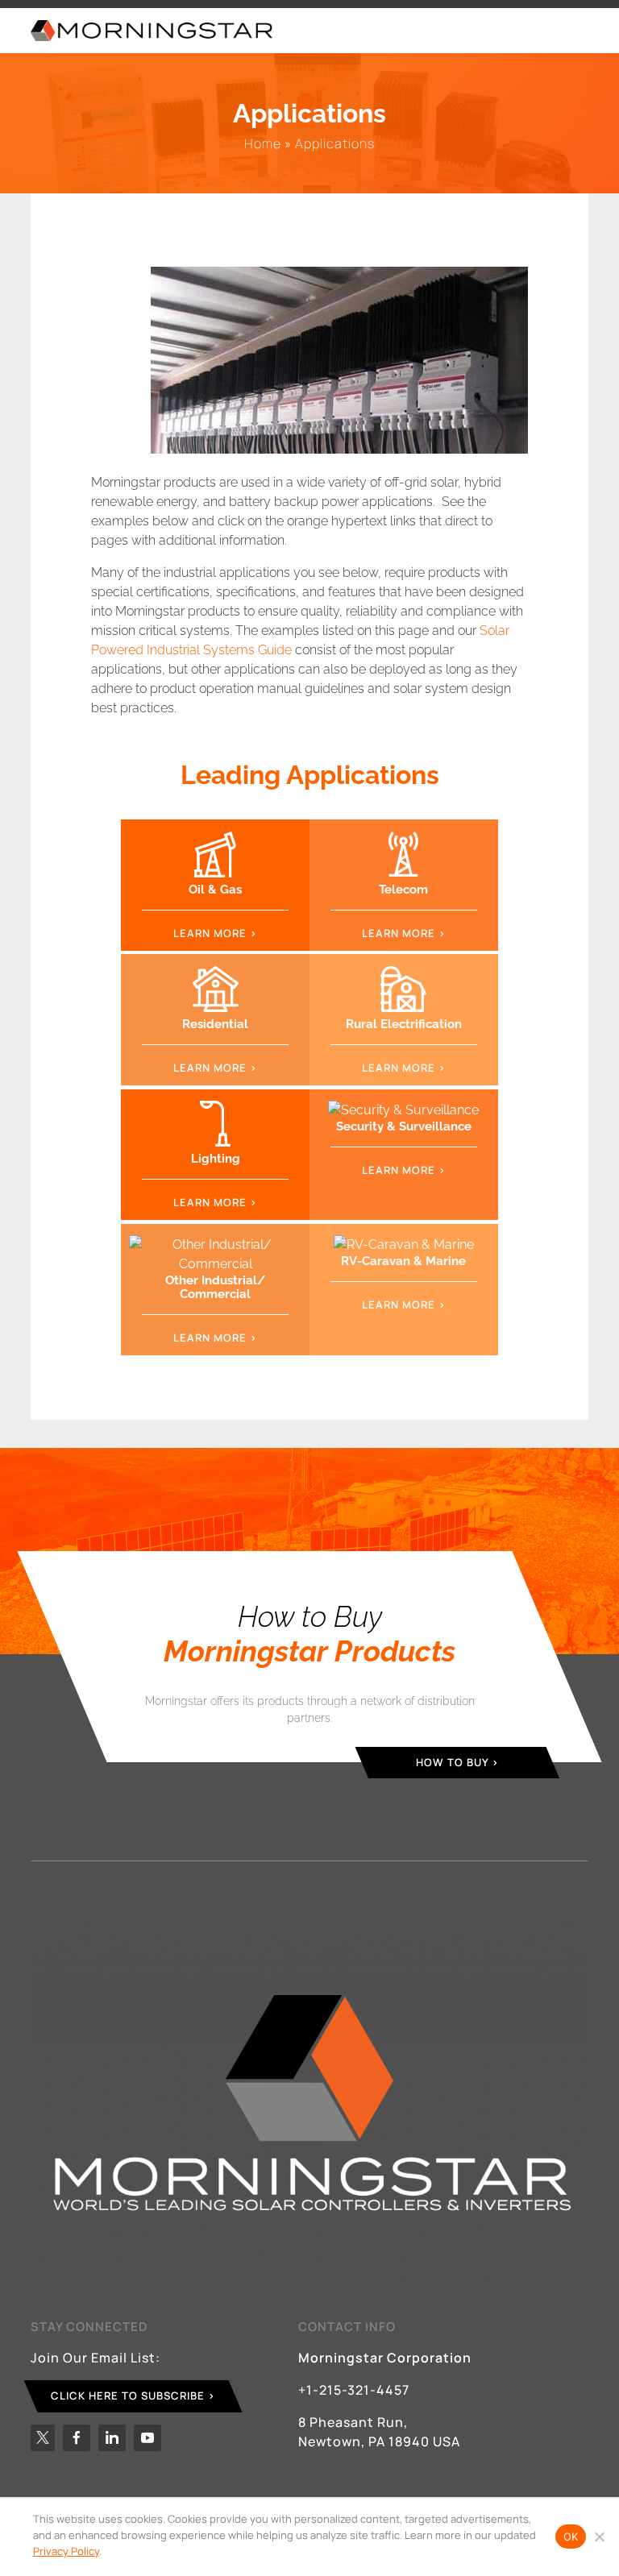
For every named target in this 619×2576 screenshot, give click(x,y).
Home (263, 143)
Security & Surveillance (404, 1126)
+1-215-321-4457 (354, 2390)
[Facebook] (77, 2438)
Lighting (216, 1159)
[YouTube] (147, 2438)
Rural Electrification (404, 1024)
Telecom (403, 890)
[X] (43, 2438)
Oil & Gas (215, 890)
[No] (599, 2537)
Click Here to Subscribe (128, 2396)
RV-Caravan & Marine (403, 1261)
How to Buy (452, 1761)
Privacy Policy (66, 2551)
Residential (215, 1024)
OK (571, 2537)
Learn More (210, 933)
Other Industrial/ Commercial (215, 1287)
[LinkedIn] (112, 2438)
